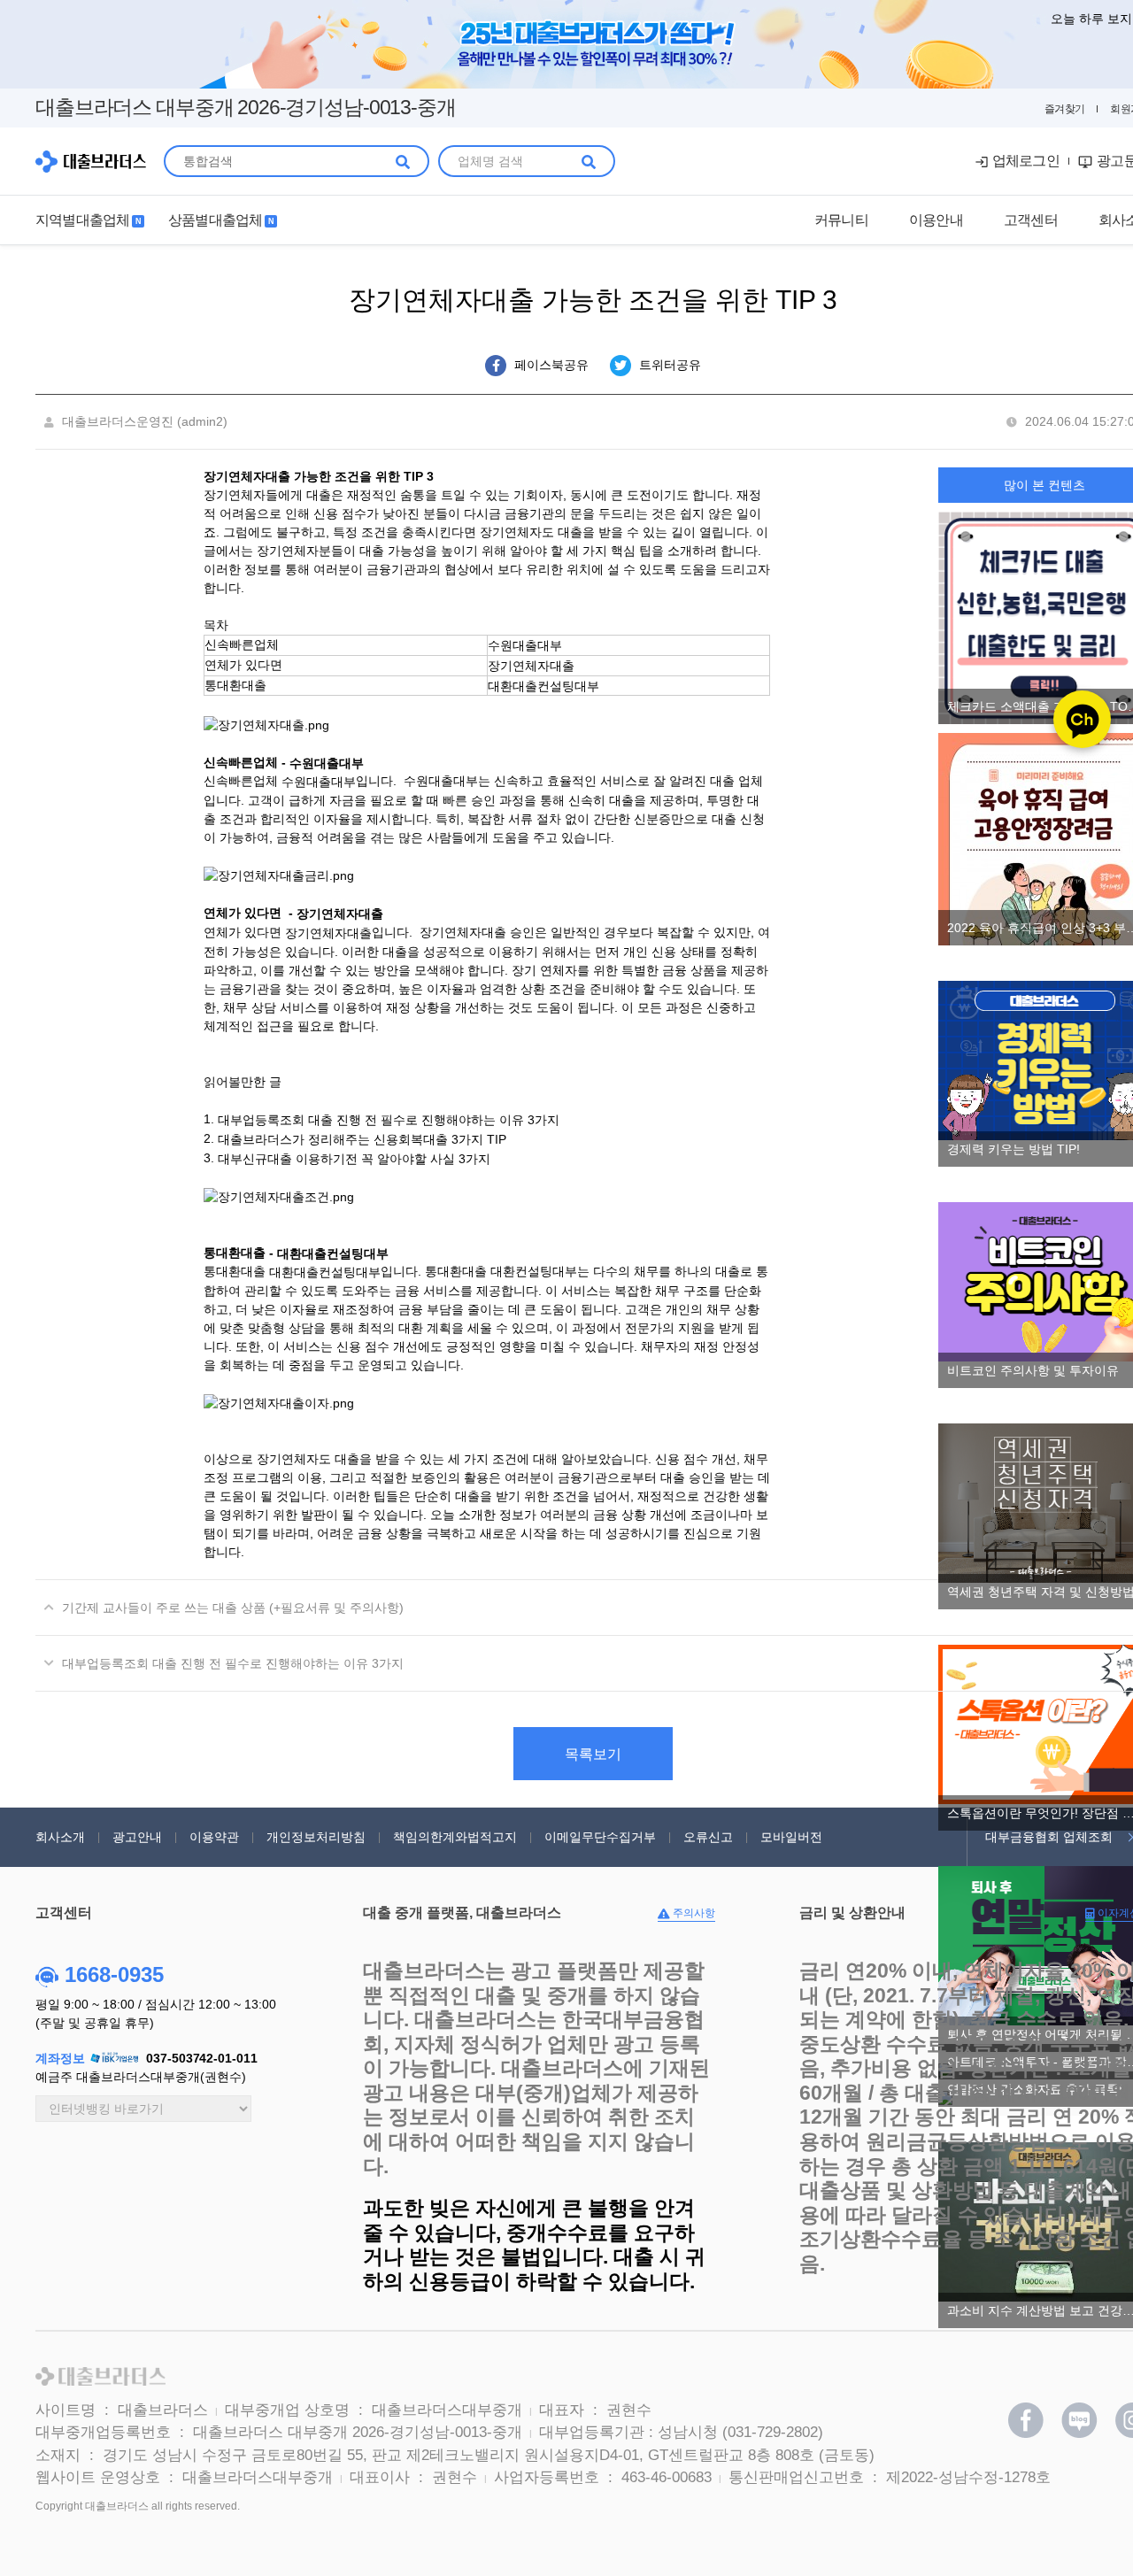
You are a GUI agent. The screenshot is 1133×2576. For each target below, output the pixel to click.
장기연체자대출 (531, 666)
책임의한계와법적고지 (455, 1837)
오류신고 (708, 1837)
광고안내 (137, 1837)
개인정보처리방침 (316, 1837)
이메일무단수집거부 (600, 1837)
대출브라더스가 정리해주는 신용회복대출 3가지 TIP (362, 1139)
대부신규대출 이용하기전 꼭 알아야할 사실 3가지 (356, 1158)
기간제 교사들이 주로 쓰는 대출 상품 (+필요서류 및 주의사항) (233, 1608)
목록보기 (593, 1754)
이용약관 (214, 1837)
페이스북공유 (551, 365)
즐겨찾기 (1065, 109)
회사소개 (60, 1837)
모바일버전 (791, 1837)
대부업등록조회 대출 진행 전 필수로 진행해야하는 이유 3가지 (389, 1120)
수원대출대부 (525, 645)
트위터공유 (668, 365)
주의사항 (693, 1913)
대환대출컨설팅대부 (543, 685)
